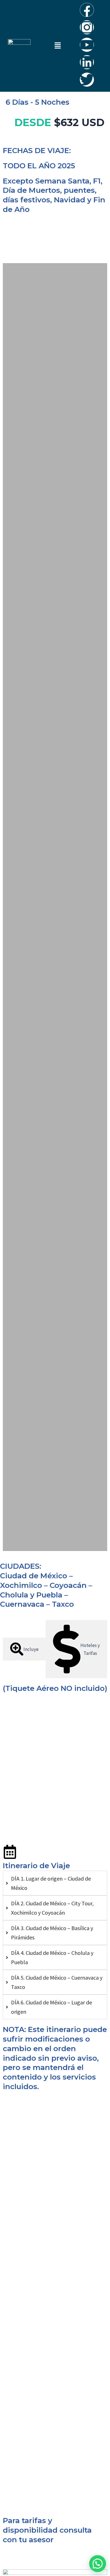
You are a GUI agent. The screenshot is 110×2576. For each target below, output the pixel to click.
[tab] (24, 1649)
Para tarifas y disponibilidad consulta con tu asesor (47, 2530)
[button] (58, 46)
